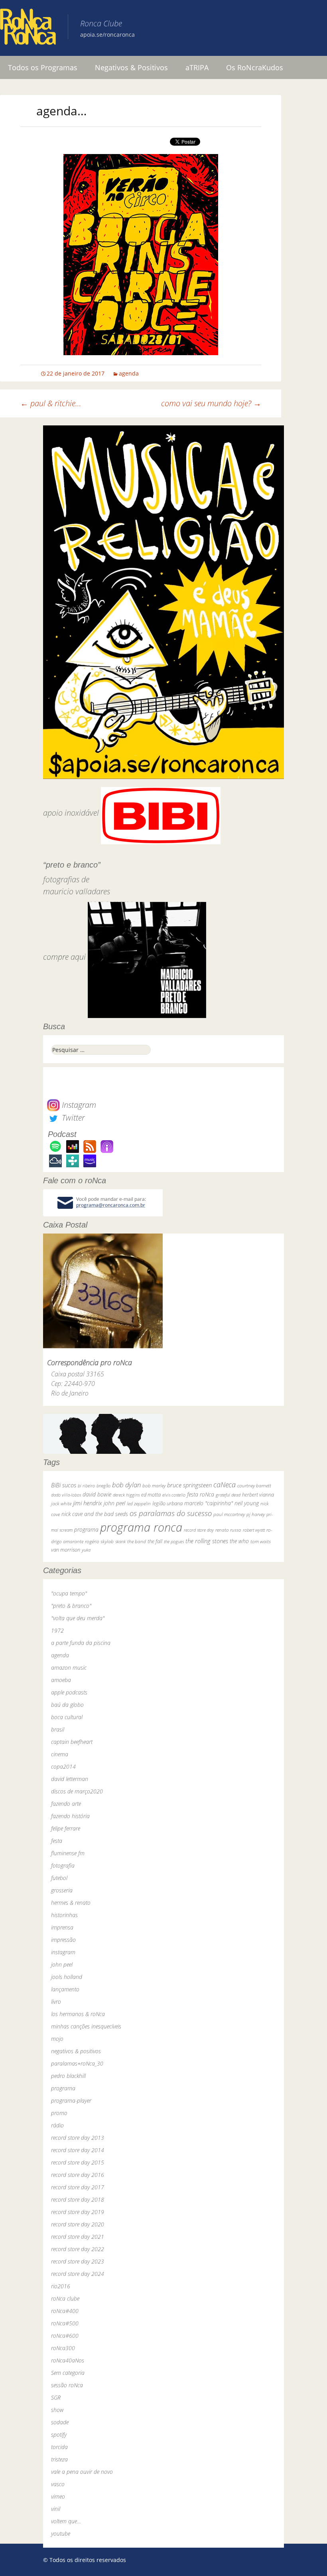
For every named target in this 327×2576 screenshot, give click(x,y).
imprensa (62, 1927)
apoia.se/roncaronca (107, 35)
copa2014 (63, 1766)
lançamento (65, 1989)
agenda (129, 373)
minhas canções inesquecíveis (86, 2026)
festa (57, 1841)
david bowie (97, 1494)
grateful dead (228, 1495)
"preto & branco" (71, 1606)
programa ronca (141, 1527)
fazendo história (70, 1816)
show (57, 2410)
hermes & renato (71, 1903)
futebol (59, 1878)
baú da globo (67, 1705)
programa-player (71, 2101)
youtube (61, 2533)
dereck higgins (126, 1495)
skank (120, 1541)
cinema (60, 1754)
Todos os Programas (43, 67)
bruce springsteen (189, 1485)
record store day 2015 (78, 2162)
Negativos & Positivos (131, 67)
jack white (61, 1503)
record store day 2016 (78, 2175)
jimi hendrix (88, 1503)
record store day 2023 (78, 2261)
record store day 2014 (78, 2150)
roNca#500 (65, 2323)
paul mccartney (229, 1514)
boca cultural (67, 1717)
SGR (56, 2397)
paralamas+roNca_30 (77, 2063)
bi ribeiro (86, 1486)
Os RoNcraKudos (255, 67)
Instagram (78, 1105)
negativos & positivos (76, 2051)
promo (59, 2113)
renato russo (228, 1530)
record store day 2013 (78, 2138)
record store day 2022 (78, 2249)
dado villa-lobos (66, 1495)
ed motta (151, 1495)
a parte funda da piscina (81, 1643)
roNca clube (65, 2298)
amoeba (61, 1680)
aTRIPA (197, 67)
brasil (58, 1729)
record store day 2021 (78, 2237)
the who (239, 1541)
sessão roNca (67, 2385)
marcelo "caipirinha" (209, 1503)
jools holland (67, 1977)
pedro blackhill (68, 2076)
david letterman (70, 1779)
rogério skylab (99, 1541)
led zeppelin (139, 1503)
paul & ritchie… (51, 403)
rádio (57, 2125)
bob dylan (126, 1485)
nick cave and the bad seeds (95, 1514)
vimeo (58, 2496)
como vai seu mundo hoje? (211, 403)
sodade (60, 2422)
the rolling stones (207, 1541)
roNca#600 (65, 2336)
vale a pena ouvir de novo (82, 2472)
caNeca (225, 1484)
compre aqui (64, 957)
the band (137, 1541)
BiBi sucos (64, 1485)
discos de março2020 (77, 1791)
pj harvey (256, 1514)
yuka (86, 1550)
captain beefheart (72, 1742)
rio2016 (61, 2286)
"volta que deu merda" (78, 1618)
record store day (199, 1530)
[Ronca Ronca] (28, 28)
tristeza (59, 2459)
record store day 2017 (78, 2187)
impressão (63, 1940)
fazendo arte (66, 1804)
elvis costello (174, 1495)
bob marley (154, 1486)
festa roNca (201, 1494)
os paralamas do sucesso (171, 1513)
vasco (58, 2484)
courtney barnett (254, 1486)
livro (56, 2002)
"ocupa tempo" (69, 1593)
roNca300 (63, 2348)
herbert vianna (258, 1495)
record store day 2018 (78, 2199)
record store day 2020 (78, 2224)
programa (86, 1529)
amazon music (69, 1668)
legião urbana (167, 1503)
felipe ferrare (66, 1828)
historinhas (64, 1915)
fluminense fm (68, 1853)
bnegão (103, 1486)
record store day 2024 (78, 2274)
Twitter (72, 1118)
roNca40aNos (68, 2360)
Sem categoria (68, 2373)
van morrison (66, 1550)
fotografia (63, 1865)
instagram (63, 1952)
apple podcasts (69, 1692)
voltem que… (66, 2521)
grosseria (62, 1890)
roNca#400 (65, 2311)
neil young (247, 1503)
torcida (59, 2447)
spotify (59, 2435)
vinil (56, 2509)
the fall (155, 1541)
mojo (57, 2039)
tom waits (261, 1541)
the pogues (174, 1541)
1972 (57, 1630)
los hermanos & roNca (78, 2014)
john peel (114, 1503)
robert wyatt (254, 1530)
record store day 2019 (78, 2212)
